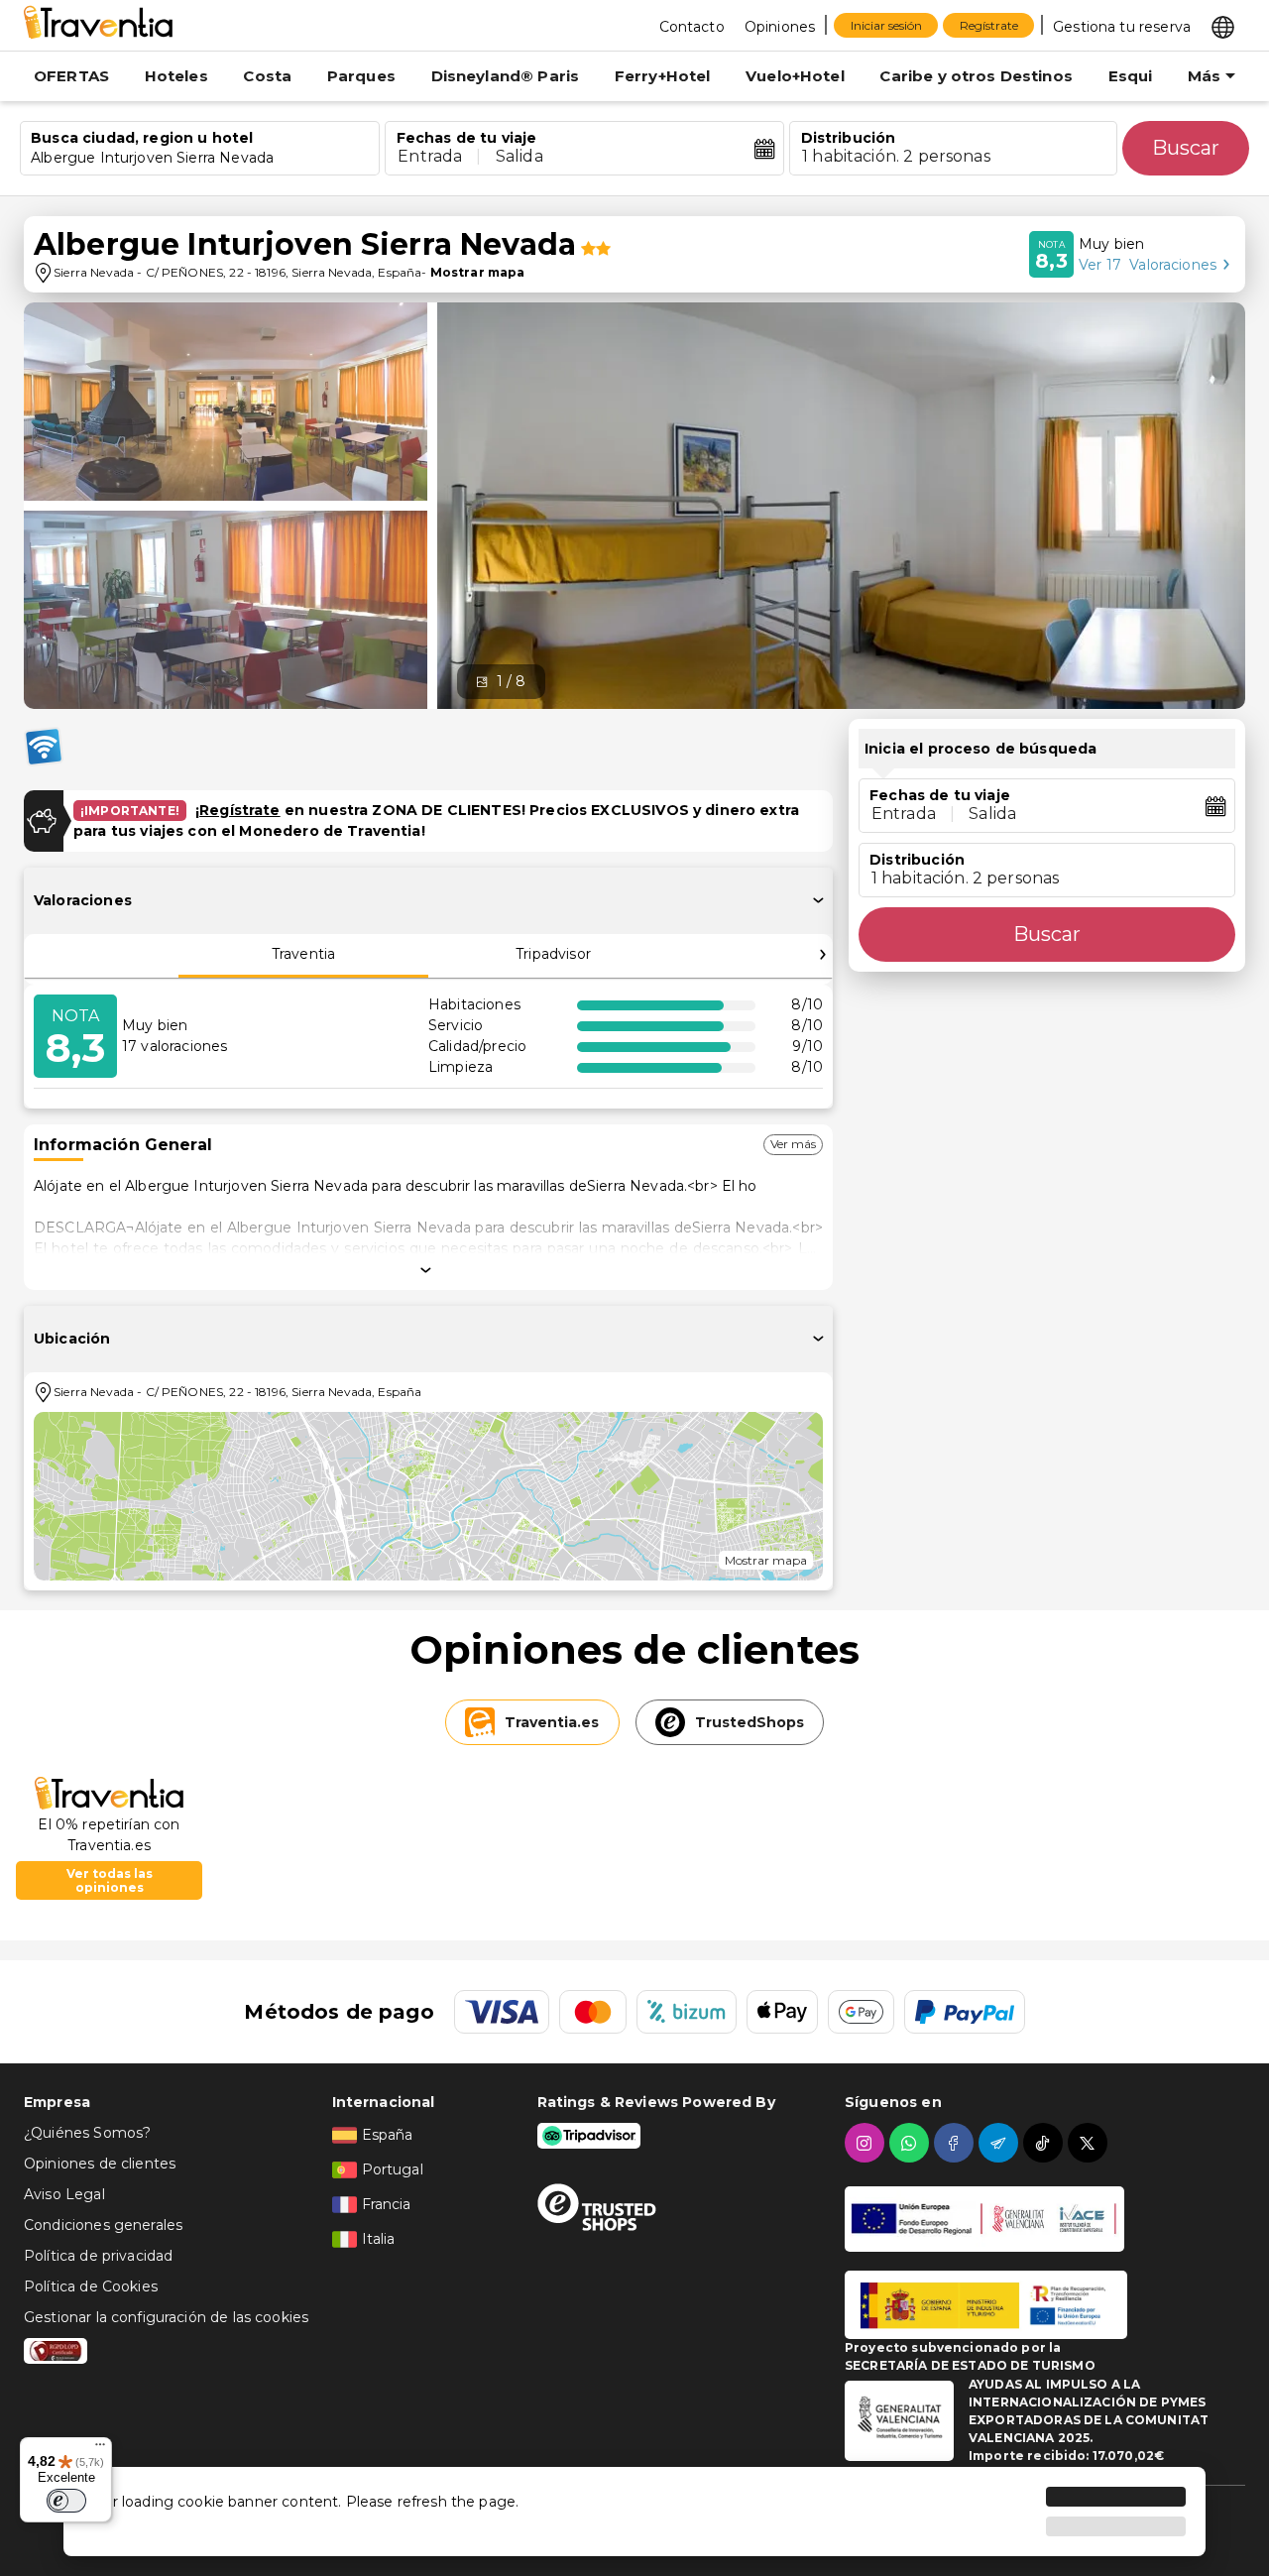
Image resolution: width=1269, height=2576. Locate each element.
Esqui (1131, 76)
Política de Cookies (91, 2286)
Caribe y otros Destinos (976, 76)
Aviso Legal (64, 2194)
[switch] (66, 2501)
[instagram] (867, 2143)
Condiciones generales (103, 2225)
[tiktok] (1045, 2143)
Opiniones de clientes (100, 2164)
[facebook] (956, 2143)
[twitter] (1090, 2143)
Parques (361, 76)
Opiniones (780, 27)
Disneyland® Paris (506, 76)
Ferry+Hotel (663, 76)
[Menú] (100, 2449)
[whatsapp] (912, 2143)
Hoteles (176, 76)
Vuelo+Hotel (795, 76)
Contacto (692, 27)
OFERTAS (71, 76)
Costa (267, 76)
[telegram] (1001, 2143)
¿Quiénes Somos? (87, 2133)
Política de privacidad (98, 2256)
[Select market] (1223, 26)
